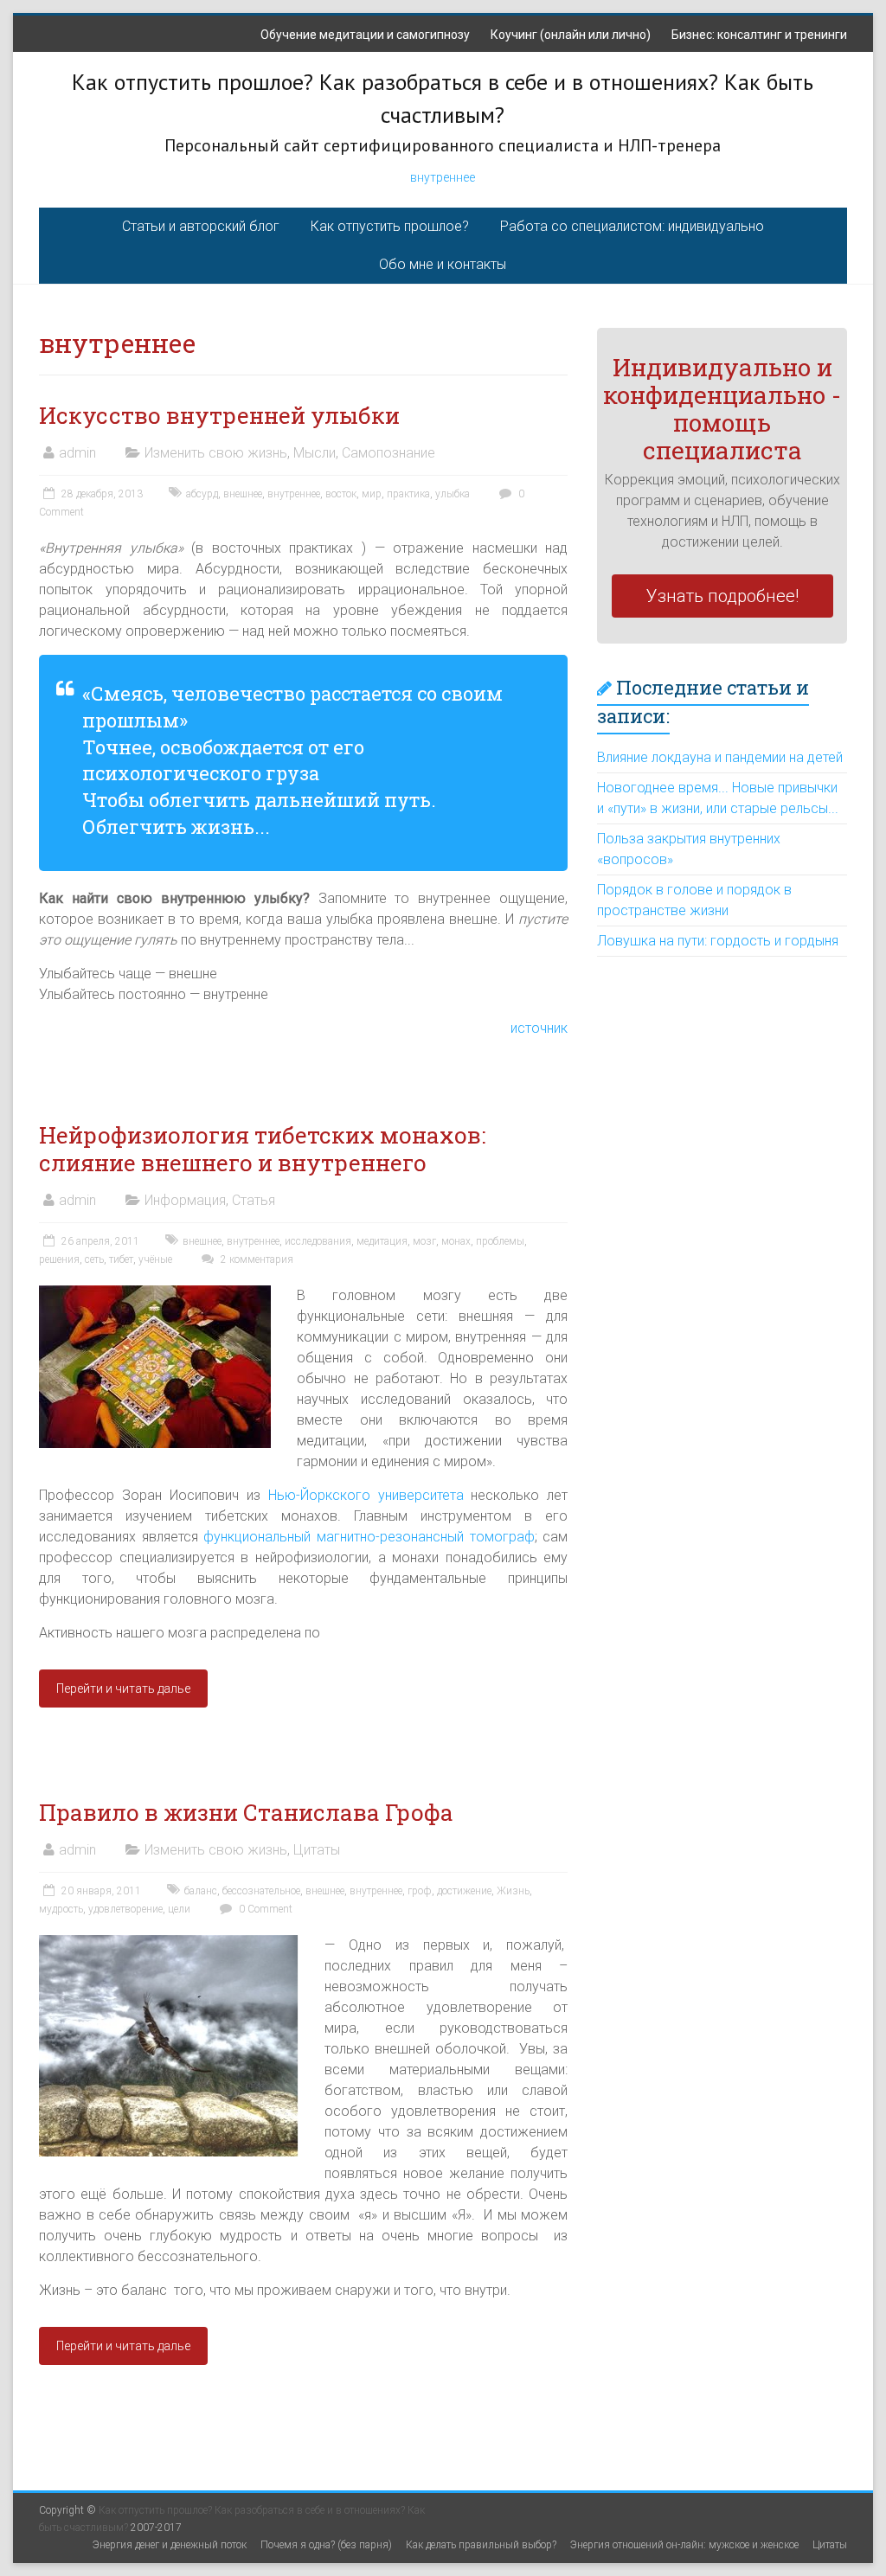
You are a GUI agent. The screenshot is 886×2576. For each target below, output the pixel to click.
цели (179, 1909)
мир (372, 494)
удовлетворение (125, 1909)
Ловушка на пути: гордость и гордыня (718, 941)
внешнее (243, 494)
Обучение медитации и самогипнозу (365, 35)
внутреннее (443, 177)
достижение (464, 1891)
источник (539, 1028)
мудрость (61, 1909)
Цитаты (317, 1850)
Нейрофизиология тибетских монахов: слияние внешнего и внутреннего (262, 1149)
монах (456, 1241)
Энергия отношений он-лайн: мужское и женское (684, 2545)
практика (408, 494)
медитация (382, 1241)
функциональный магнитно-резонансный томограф (369, 1537)
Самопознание (388, 453)
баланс (201, 1891)
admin (77, 453)
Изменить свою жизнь (216, 453)
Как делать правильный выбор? (481, 2545)
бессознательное (261, 1891)
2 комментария (256, 1259)
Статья (254, 1200)
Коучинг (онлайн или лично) (571, 35)
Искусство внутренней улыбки (219, 415)
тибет (121, 1259)
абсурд (202, 494)
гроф (420, 1891)
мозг (424, 1241)
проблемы (500, 1241)
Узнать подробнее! (722, 596)
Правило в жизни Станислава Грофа (246, 1812)
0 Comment (264, 1909)
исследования (318, 1241)
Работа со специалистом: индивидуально (632, 226)
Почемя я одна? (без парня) (326, 2545)
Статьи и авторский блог (201, 226)
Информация (185, 1200)
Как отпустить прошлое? (390, 226)
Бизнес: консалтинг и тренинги (759, 35)
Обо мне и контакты (443, 264)
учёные (155, 1259)
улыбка (453, 494)
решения (59, 1259)
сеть (94, 1259)
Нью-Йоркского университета (366, 1495)
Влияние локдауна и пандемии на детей (720, 757)
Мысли (315, 453)
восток (341, 494)
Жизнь (513, 1891)
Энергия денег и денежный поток (170, 2545)
